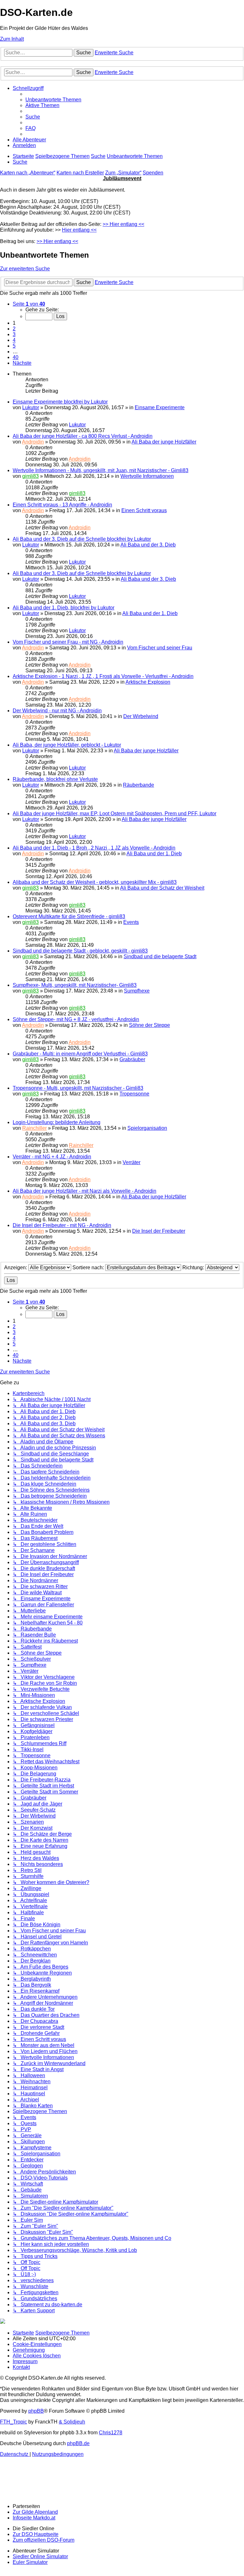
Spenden (153, 173)
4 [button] (14, 340)
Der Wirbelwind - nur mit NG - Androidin (57, 711)
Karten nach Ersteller (80, 173)
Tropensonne (134, 1094)
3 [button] (14, 334)
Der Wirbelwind (141, 716)
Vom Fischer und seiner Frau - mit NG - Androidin (68, 642)
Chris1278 (111, 2433)
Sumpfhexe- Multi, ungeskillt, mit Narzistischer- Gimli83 (75, 985)
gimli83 (30, 476)
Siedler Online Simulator (40, 2556)
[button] (29, 304)
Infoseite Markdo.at (34, 2518)
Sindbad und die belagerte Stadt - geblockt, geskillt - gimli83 (80, 951)
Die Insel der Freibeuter (159, 1231)
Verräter (132, 1162)
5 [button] (14, 346)
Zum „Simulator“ (123, 173)
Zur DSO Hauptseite (36, 2534)
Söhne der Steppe (149, 1025)
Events (131, 922)
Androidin (33, 442)
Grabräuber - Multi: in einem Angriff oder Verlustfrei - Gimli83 (80, 1054)
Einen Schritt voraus (144, 510)
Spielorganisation (147, 1128)
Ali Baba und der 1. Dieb (150, 613)
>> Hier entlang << (123, 224)
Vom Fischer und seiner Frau (160, 648)
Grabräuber (132, 1059)
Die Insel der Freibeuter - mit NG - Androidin (62, 1225)
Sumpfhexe (137, 991)
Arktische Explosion (148, 682)
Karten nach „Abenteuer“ (28, 173)
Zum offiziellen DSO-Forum (44, 2540)
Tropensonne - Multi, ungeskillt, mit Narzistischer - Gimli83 (78, 1088)
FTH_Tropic (14, 2422)
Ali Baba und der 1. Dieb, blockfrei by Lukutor (64, 608)
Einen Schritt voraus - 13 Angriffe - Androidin (62, 505)
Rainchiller (34, 1128)
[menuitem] (53, 100)
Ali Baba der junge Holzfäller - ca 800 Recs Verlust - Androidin (83, 436)
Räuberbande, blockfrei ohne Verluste (55, 779)
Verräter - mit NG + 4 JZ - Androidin (52, 1157)
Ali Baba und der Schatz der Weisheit (162, 888)
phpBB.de (78, 2443)
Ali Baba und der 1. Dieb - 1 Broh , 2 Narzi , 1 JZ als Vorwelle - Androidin (94, 848)
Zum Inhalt (12, 39)
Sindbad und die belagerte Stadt (160, 956)
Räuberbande (139, 785)
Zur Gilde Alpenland (35, 2512)
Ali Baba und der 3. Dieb (148, 545)
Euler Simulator (30, 2562)
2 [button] (14, 329)
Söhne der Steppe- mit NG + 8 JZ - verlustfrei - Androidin (76, 1019)
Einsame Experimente (160, 407)
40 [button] (16, 357)
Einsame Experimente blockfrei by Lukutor (60, 402)
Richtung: (194, 1268)
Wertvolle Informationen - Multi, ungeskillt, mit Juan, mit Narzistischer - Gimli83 (101, 470)
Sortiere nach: (89, 1268)
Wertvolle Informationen (147, 476)
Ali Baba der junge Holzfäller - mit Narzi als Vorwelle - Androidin (85, 1191)
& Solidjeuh (72, 2422)
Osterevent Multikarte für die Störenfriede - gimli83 (69, 916)
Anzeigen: (16, 1268)
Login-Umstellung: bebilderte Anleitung (57, 1122)
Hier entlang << (79, 230)
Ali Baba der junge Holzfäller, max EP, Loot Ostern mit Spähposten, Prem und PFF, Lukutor (115, 813)
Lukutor (31, 407)
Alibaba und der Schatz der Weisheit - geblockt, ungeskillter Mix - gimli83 (95, 882)
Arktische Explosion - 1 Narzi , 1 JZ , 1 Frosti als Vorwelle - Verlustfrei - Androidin (103, 676)
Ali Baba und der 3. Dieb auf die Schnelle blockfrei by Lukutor (82, 539)
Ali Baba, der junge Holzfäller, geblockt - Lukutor (67, 745)
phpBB (36, 2411)
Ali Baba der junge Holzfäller (164, 442)
